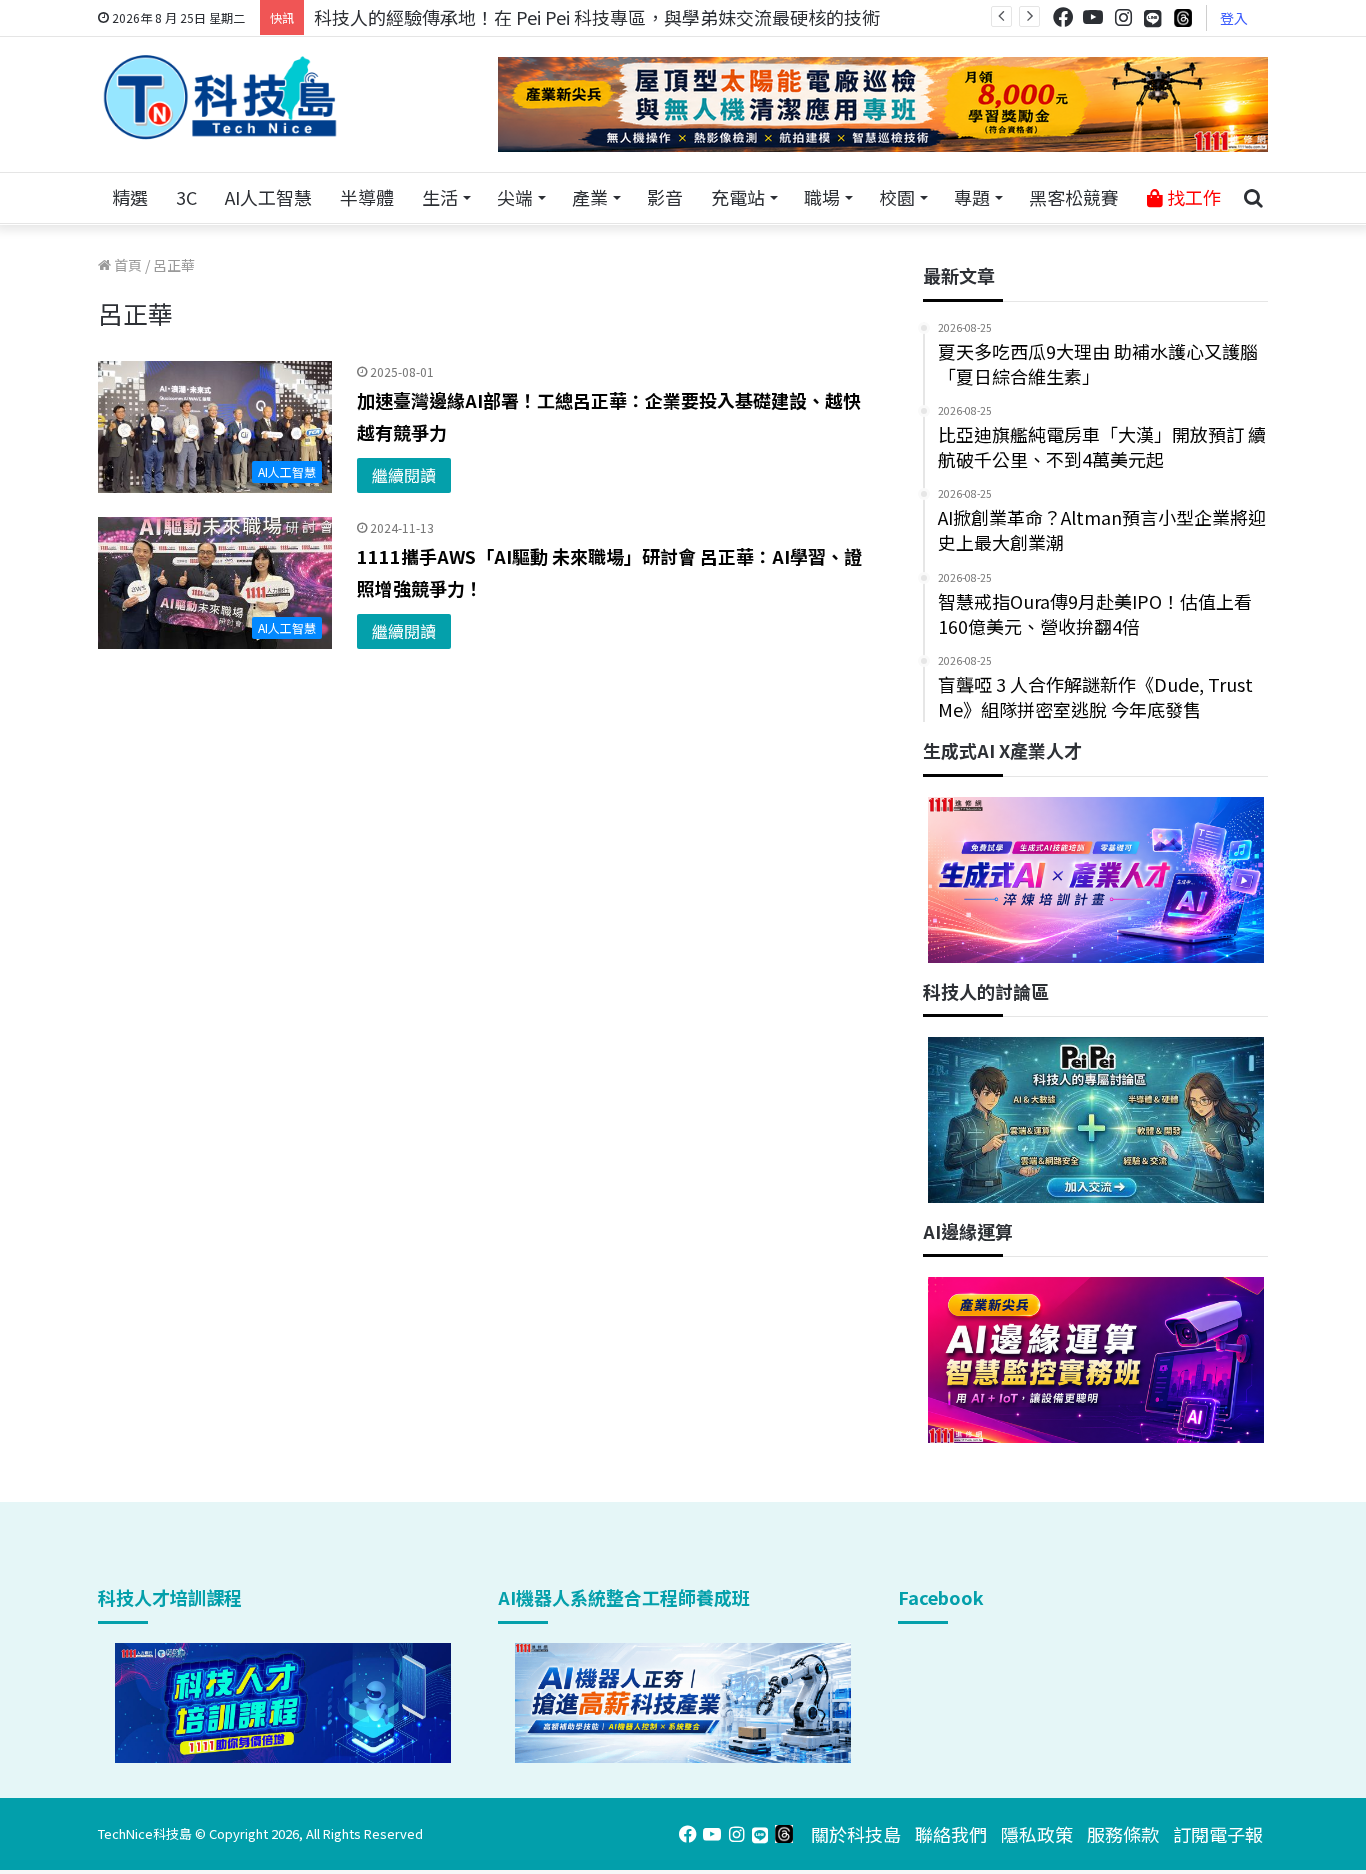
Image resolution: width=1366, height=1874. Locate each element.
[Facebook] (1063, 17)
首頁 (126, 265)
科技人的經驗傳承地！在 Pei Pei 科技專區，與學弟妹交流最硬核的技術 (597, 17)
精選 (130, 197)
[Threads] (1183, 17)
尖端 (515, 197)
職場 (822, 197)
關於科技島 (856, 1834)
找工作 (1192, 197)
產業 (590, 197)
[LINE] (1153, 18)
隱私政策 (1037, 1834)
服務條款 (1123, 1834)
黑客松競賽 (1074, 197)
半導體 (367, 197)
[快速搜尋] (1253, 198)
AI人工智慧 (268, 197)
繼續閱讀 (404, 475)
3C (186, 197)
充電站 (738, 197)
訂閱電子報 (1218, 1834)
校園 (897, 197)
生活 (440, 197)
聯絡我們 (951, 1834)
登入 (1234, 18)
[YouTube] (1093, 17)
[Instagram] (1123, 17)
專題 (972, 197)
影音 (665, 197)
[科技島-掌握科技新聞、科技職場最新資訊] (220, 97)
